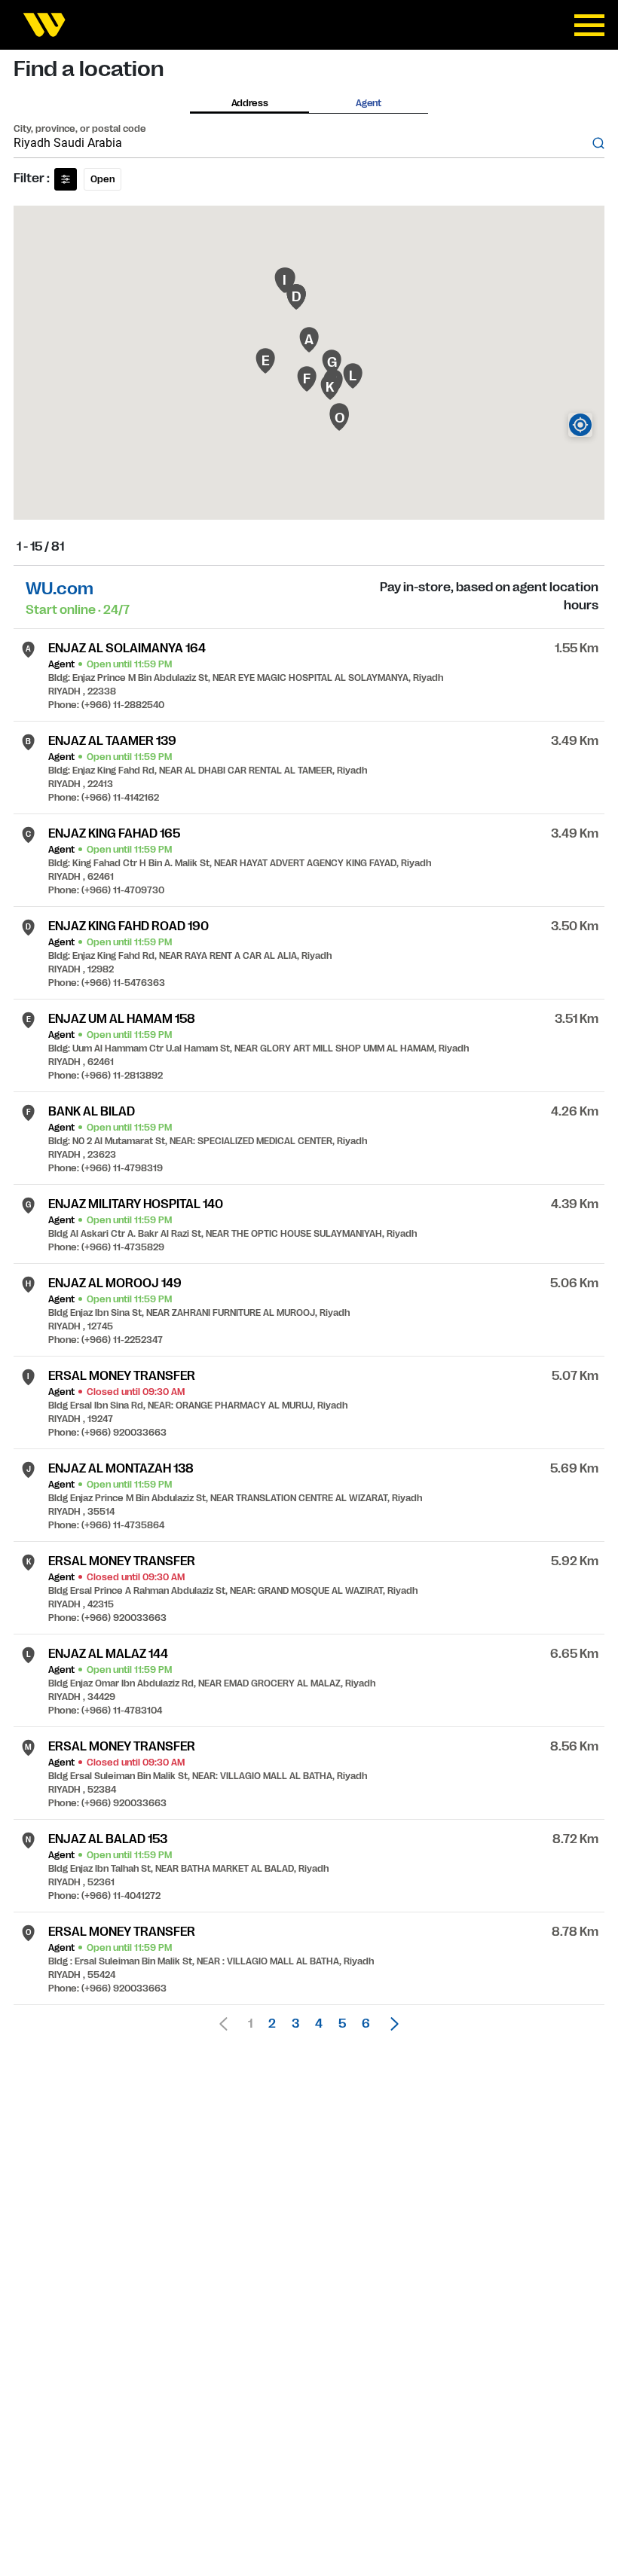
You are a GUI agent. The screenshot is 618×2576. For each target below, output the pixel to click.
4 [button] (319, 2024)
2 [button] (272, 2024)
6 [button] (366, 2024)
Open (102, 179)
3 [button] (295, 2024)
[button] (390, 2024)
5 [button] (342, 2024)
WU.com (60, 589)
